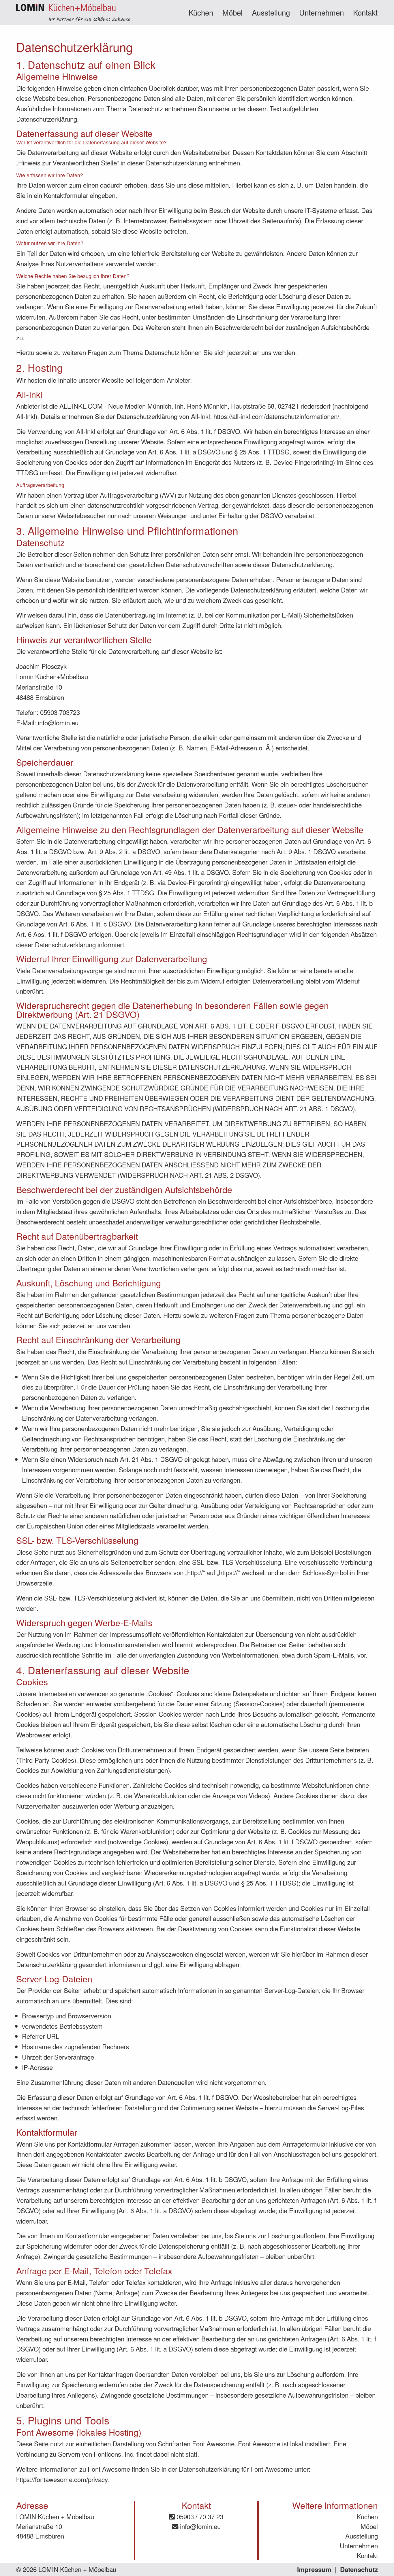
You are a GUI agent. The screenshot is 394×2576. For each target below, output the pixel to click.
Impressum (314, 2569)
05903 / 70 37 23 (199, 2516)
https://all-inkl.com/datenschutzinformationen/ (276, 416)
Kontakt (365, 12)
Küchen (201, 12)
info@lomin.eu (199, 2526)
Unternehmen (321, 12)
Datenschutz (359, 2569)
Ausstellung (271, 12)
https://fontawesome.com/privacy (62, 2479)
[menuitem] (201, 12)
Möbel (232, 12)
